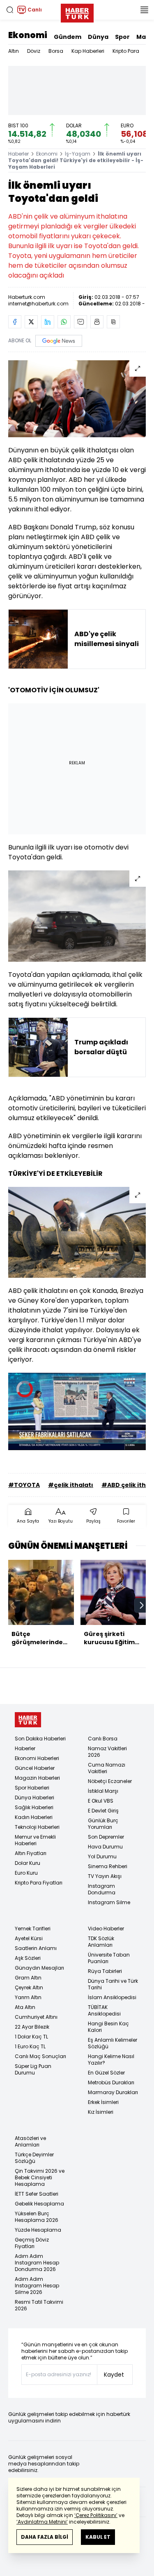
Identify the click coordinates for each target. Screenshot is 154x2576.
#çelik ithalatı (71, 1485)
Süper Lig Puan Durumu (33, 2069)
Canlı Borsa (103, 1739)
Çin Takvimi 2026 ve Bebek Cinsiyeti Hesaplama (40, 2177)
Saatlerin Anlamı (36, 1948)
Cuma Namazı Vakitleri (107, 1768)
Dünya (98, 37)
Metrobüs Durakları (111, 2082)
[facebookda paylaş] (15, 322)
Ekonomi (28, 35)
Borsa (56, 51)
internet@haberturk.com (38, 304)
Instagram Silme (109, 1902)
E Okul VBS (101, 1801)
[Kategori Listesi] (144, 10)
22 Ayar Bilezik (32, 2027)
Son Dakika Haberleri (40, 1739)
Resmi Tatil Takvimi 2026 (39, 2305)
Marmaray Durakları (113, 2092)
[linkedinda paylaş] (48, 322)
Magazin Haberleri (37, 1778)
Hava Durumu (105, 1847)
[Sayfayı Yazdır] (97, 322)
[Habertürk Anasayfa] (77, 11)
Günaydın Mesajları (39, 1968)
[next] (142, 1605)
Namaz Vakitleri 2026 (107, 1752)
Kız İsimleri (101, 2112)
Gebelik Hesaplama (39, 2204)
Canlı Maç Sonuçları (40, 2056)
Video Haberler (106, 1929)
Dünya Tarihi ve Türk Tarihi (113, 1984)
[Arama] (10, 10)
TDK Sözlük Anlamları (101, 1942)
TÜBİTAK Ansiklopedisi (104, 2010)
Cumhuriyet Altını (36, 2017)
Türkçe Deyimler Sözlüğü (34, 2158)
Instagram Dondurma (102, 1889)
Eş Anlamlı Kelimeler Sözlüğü (113, 2043)
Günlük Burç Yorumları (103, 1824)
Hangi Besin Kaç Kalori (108, 2027)
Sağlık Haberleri (34, 1807)
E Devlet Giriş (103, 1811)
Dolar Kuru (28, 1863)
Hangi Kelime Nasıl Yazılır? (111, 2060)
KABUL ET (98, 2537)
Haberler (18, 154)
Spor (122, 37)
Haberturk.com (27, 297)
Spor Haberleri (32, 1788)
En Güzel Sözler (106, 2073)
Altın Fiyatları (31, 1853)
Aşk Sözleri (28, 1958)
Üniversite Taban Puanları (109, 1958)
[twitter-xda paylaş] (31, 322)
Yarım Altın (28, 1997)
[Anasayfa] (28, 1720)
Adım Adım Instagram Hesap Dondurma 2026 (37, 2263)
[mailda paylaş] (80, 322)
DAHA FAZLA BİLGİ (45, 2537)
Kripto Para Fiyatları (39, 1883)
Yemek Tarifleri (33, 1929)
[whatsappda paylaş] (64, 322)
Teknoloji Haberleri (37, 1827)
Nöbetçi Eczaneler (110, 1781)
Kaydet (114, 2375)
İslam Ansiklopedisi (112, 1997)
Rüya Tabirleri (105, 1971)
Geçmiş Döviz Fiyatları (32, 2243)
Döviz (34, 51)
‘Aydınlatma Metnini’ (42, 2522)
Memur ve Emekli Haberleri (35, 1840)
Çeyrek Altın (29, 1987)
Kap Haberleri (88, 51)
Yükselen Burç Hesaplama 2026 (37, 2217)
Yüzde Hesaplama (38, 2230)
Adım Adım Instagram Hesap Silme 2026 (37, 2286)
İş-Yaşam (78, 154)
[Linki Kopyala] (113, 322)
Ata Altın (25, 2007)
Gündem (68, 37)
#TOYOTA (24, 1485)
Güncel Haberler (35, 1768)
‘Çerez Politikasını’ (96, 2515)
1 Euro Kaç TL (30, 2046)
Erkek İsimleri (103, 2102)
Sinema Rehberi (108, 1866)
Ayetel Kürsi (29, 1938)
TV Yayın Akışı (105, 1876)
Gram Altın (28, 1978)
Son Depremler (106, 1837)
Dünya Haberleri (34, 1798)
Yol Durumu (102, 1856)
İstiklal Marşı (103, 1791)
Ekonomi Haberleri (37, 1758)
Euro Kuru (26, 1873)
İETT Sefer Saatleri (37, 2194)
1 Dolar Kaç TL (31, 2037)
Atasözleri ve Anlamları (30, 2141)
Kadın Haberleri (34, 1817)
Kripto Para (126, 51)
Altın (14, 51)
